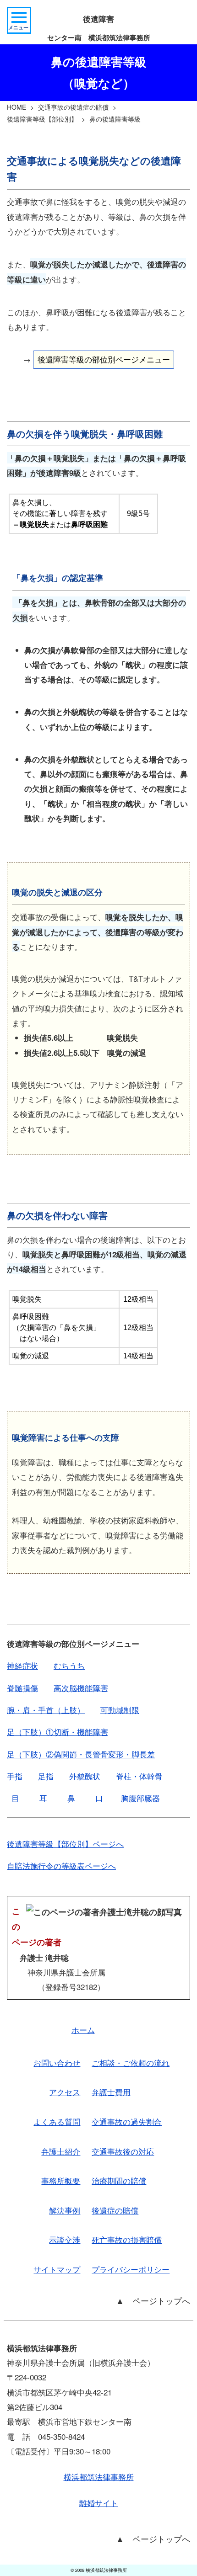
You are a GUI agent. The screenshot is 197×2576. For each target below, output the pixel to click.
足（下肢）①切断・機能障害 (57, 1732)
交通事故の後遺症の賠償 (73, 107)
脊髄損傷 (22, 1688)
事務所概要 (61, 2180)
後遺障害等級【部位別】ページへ (65, 1844)
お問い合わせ (57, 2062)
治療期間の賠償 (119, 2180)
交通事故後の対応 (123, 2151)
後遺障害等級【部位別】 (42, 119)
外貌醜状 (85, 1776)
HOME (16, 107)
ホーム (83, 2030)
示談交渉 (65, 2239)
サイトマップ (57, 2269)
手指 (15, 1776)
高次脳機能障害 (81, 1688)
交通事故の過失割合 (127, 2121)
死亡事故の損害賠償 (127, 2239)
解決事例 (65, 2210)
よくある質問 (57, 2121)
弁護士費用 (111, 2092)
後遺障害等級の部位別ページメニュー (104, 359)
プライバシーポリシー (131, 2269)
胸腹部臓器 (140, 1798)
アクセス (65, 2092)
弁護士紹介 (61, 2151)
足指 (46, 1776)
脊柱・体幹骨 (139, 1776)
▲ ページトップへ (153, 2300)
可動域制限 (120, 1710)
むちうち (69, 1665)
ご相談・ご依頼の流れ (131, 2062)
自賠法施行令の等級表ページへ (61, 1865)
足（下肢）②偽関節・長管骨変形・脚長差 (81, 1754)
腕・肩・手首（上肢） (46, 1710)
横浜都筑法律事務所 (99, 2477)
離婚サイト (99, 2503)
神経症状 (22, 1665)
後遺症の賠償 (115, 2210)
